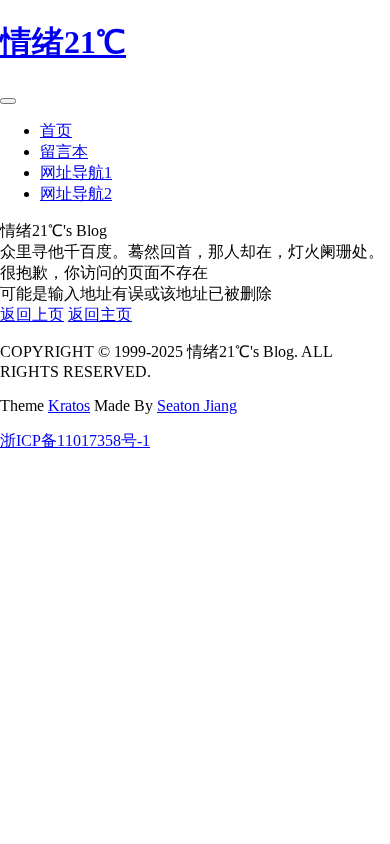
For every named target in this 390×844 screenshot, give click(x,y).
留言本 (64, 151)
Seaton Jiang (197, 405)
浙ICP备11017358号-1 (75, 440)
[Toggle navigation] (8, 101)
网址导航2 (76, 193)
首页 (56, 130)
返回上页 (32, 314)
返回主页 (100, 314)
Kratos (69, 405)
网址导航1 (76, 172)
